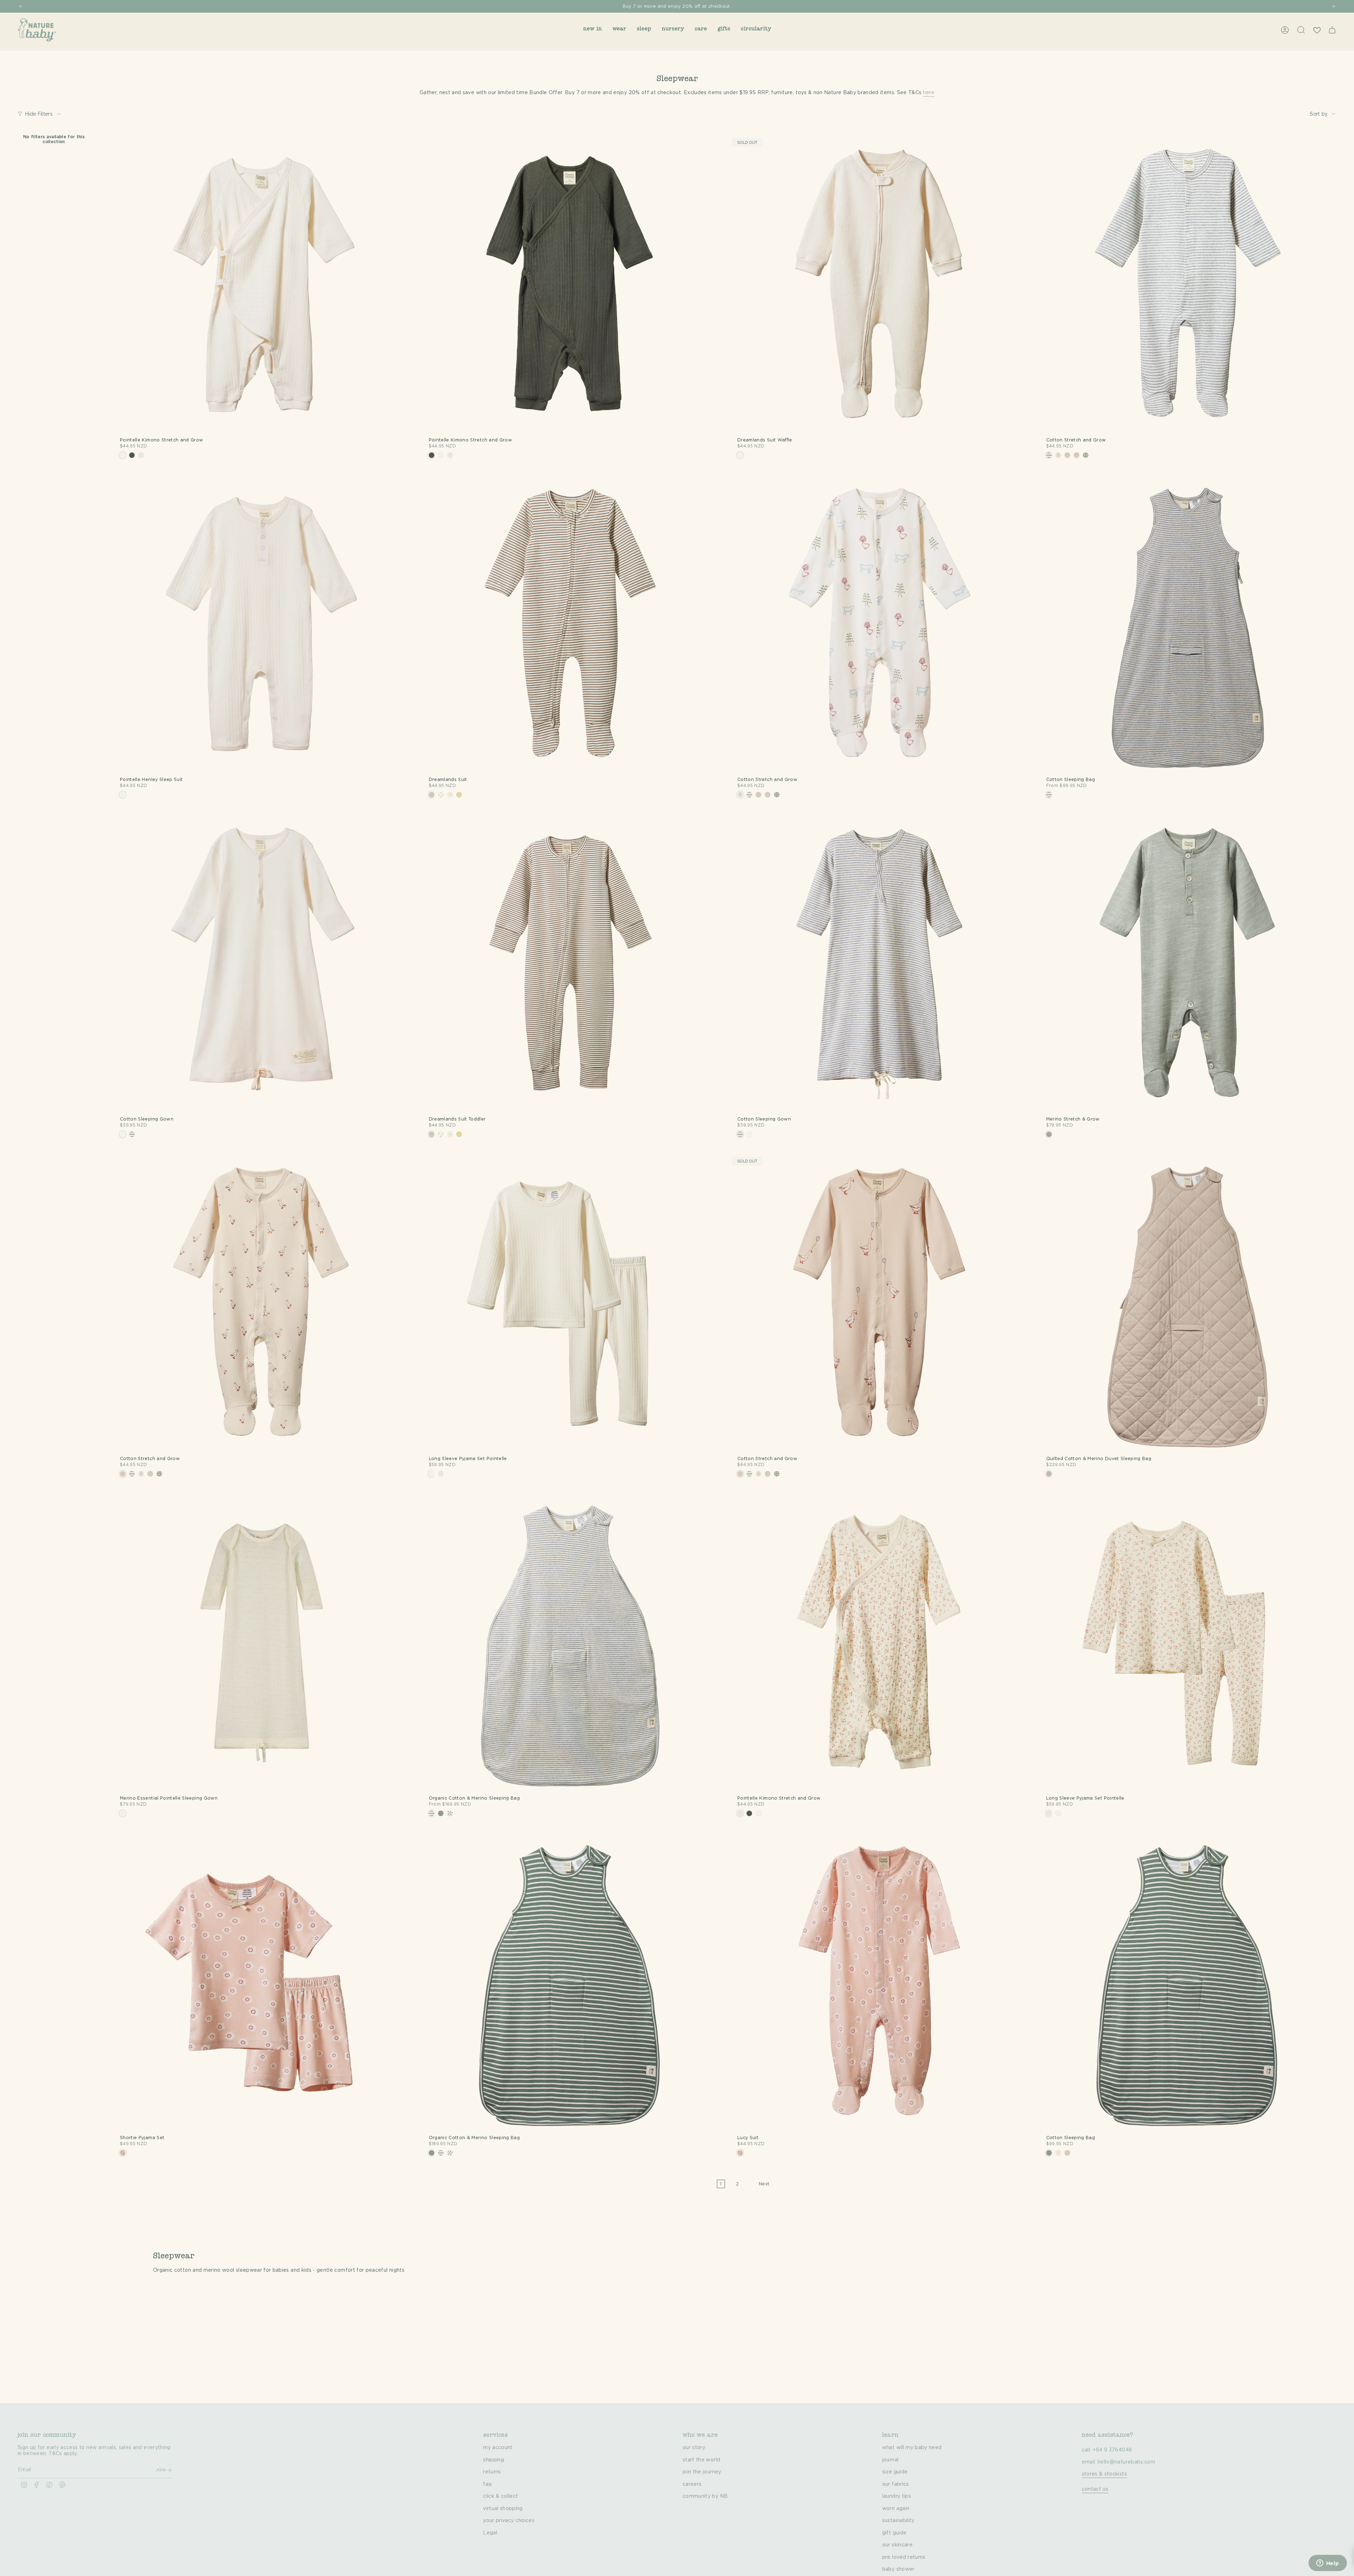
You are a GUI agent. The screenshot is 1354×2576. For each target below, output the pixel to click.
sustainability (898, 2521)
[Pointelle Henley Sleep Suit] (262, 625)
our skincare (897, 2545)
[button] (593, 30)
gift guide (895, 2533)
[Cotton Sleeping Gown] (262, 964)
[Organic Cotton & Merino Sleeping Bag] (571, 1643)
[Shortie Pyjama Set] (262, 1983)
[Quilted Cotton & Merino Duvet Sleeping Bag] (1188, 1304)
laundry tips (897, 2496)
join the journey (702, 2472)
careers (692, 2484)
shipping (493, 2460)
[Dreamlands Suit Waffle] (879, 285)
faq (487, 2484)
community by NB (705, 2496)
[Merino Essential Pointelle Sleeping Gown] (262, 1643)
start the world (701, 2460)
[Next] (1333, 6)
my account (498, 2448)
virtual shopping (503, 2509)
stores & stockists (1104, 2474)
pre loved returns (904, 2557)
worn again (896, 2509)
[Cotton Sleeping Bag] (1188, 625)
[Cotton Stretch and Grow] (1188, 285)
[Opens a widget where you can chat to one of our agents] (1328, 2564)
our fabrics (896, 2484)
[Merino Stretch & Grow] (1188, 964)
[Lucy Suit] (879, 1983)
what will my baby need (912, 2448)
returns (492, 2472)
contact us (1095, 2489)
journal (890, 2460)
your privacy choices (509, 2521)
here (929, 93)
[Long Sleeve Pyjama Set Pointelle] (571, 1304)
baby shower (898, 2569)
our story (694, 2448)
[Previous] (21, 6)
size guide (895, 2472)
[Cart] (1332, 30)
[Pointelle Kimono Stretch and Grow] (262, 285)
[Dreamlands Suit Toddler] (571, 964)
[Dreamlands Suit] (571, 625)
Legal (490, 2533)
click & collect (501, 2496)
